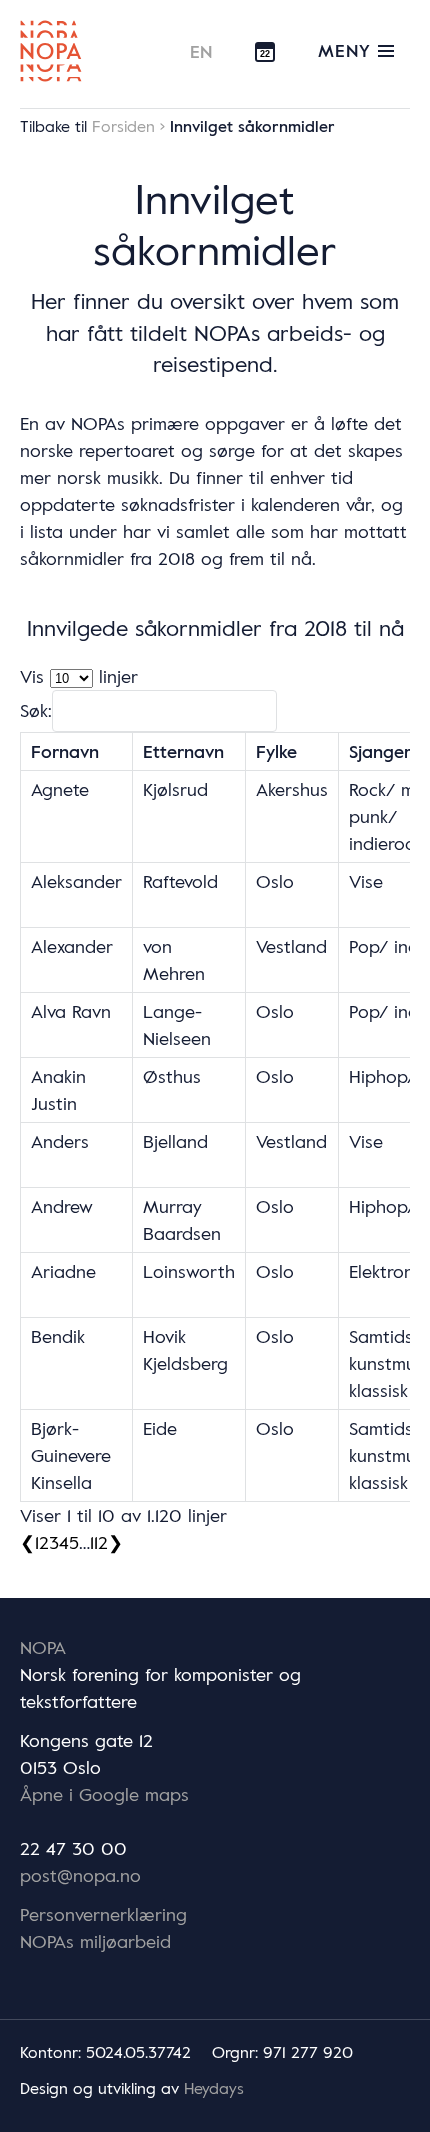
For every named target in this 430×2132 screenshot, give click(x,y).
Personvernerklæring (103, 1914)
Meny (348, 50)
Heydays (214, 2088)
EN (202, 51)
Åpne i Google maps (104, 1794)
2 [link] (44, 1542)
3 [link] (54, 1542)
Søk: (36, 710)
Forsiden (123, 126)
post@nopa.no (80, 1875)
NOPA (43, 1647)
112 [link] (99, 1542)
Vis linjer (79, 676)
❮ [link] (27, 1542)
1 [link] (37, 1542)
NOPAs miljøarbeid (95, 1941)
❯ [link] (115, 1542)
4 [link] (64, 1542)
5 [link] (74, 1542)
